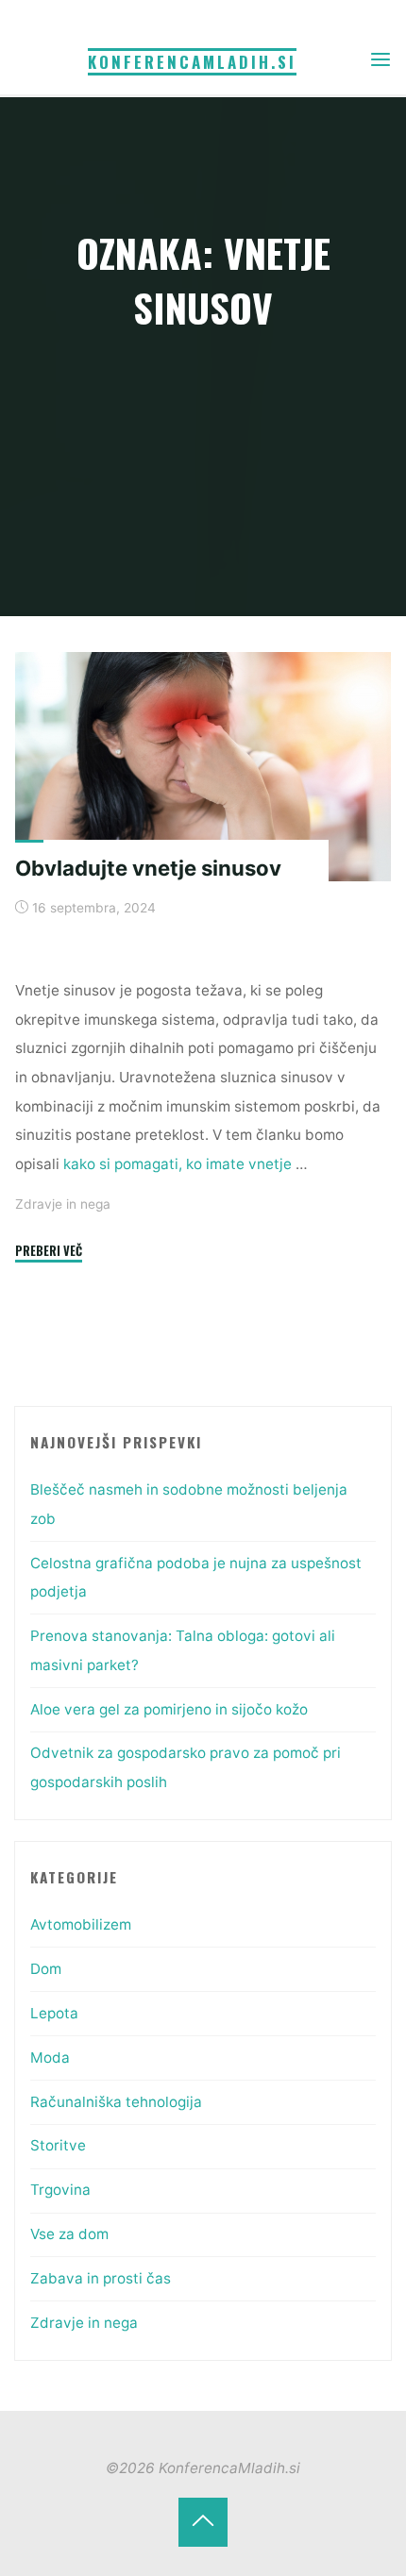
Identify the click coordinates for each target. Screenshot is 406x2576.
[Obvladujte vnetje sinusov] (203, 767)
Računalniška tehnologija (116, 2102)
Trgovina (60, 2190)
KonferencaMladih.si (192, 62)
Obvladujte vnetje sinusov (148, 868)
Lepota (54, 2013)
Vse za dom (69, 2234)
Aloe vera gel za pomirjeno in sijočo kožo (169, 1709)
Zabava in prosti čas (101, 2278)
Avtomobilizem (81, 1924)
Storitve (58, 2145)
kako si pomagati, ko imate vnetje (179, 1164)
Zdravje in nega (63, 1204)
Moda (50, 2057)
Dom (46, 1969)
